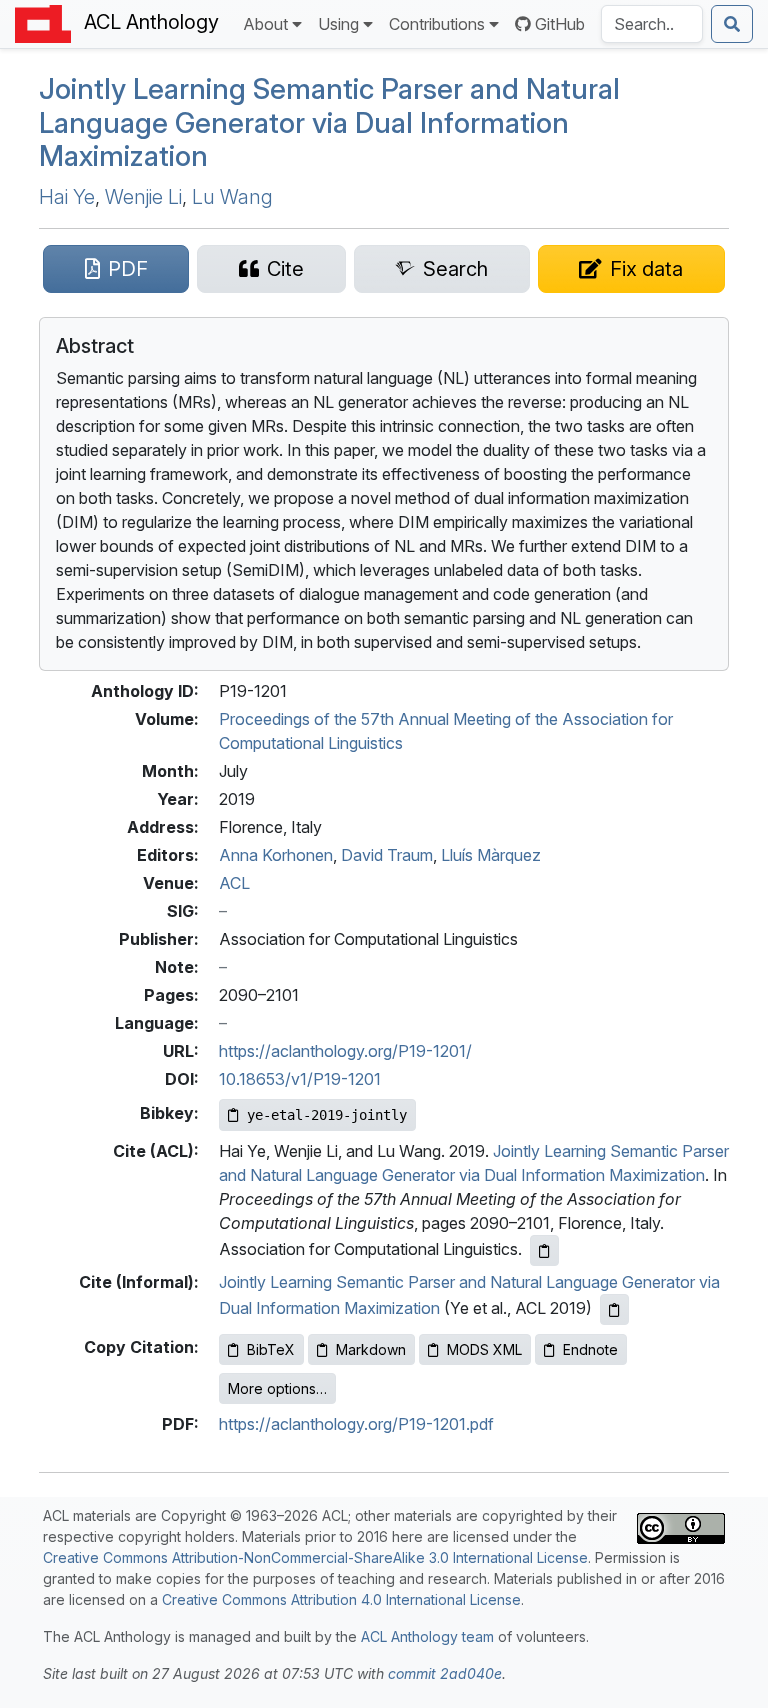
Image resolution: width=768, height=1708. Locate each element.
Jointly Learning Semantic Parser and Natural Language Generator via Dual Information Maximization (329, 122)
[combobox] (652, 24)
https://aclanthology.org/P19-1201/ (345, 1051)
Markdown (371, 1349)
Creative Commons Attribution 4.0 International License (341, 1599)
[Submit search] (732, 24)
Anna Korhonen (276, 855)
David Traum (387, 855)
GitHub (560, 24)
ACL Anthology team (427, 1636)
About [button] (265, 24)
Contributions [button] (437, 24)
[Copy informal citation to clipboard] (614, 1309)
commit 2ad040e (445, 1673)
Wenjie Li (143, 197)
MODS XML (484, 1349)
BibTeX (271, 1349)
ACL (234, 883)
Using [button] (338, 24)
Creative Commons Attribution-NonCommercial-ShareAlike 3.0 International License (315, 1557)
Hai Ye (67, 197)
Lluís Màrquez (491, 855)
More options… (277, 1388)
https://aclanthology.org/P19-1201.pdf (356, 1424)
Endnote (590, 1349)
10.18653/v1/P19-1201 (300, 1079)
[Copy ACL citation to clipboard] (544, 1250)
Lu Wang (232, 197)
